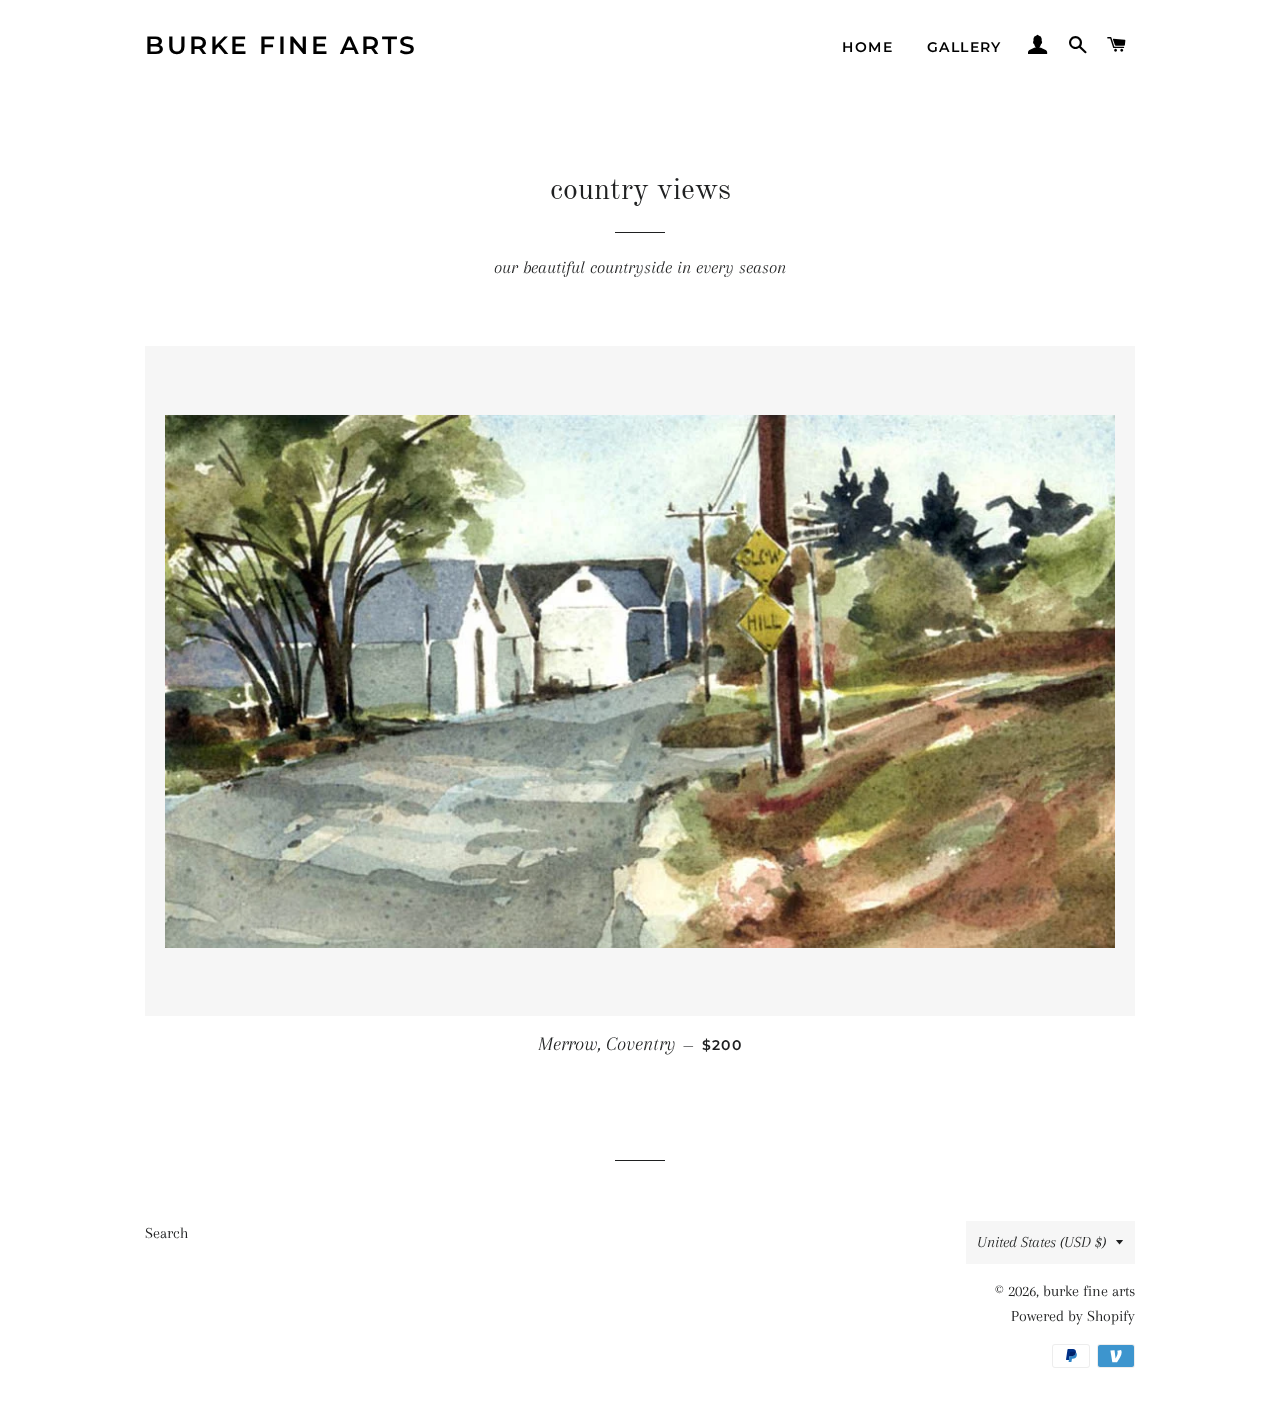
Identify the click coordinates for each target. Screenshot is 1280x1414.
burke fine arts (281, 45)
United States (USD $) (1041, 1242)
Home (867, 47)
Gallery (964, 47)
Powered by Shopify (1073, 1316)
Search (166, 1233)
